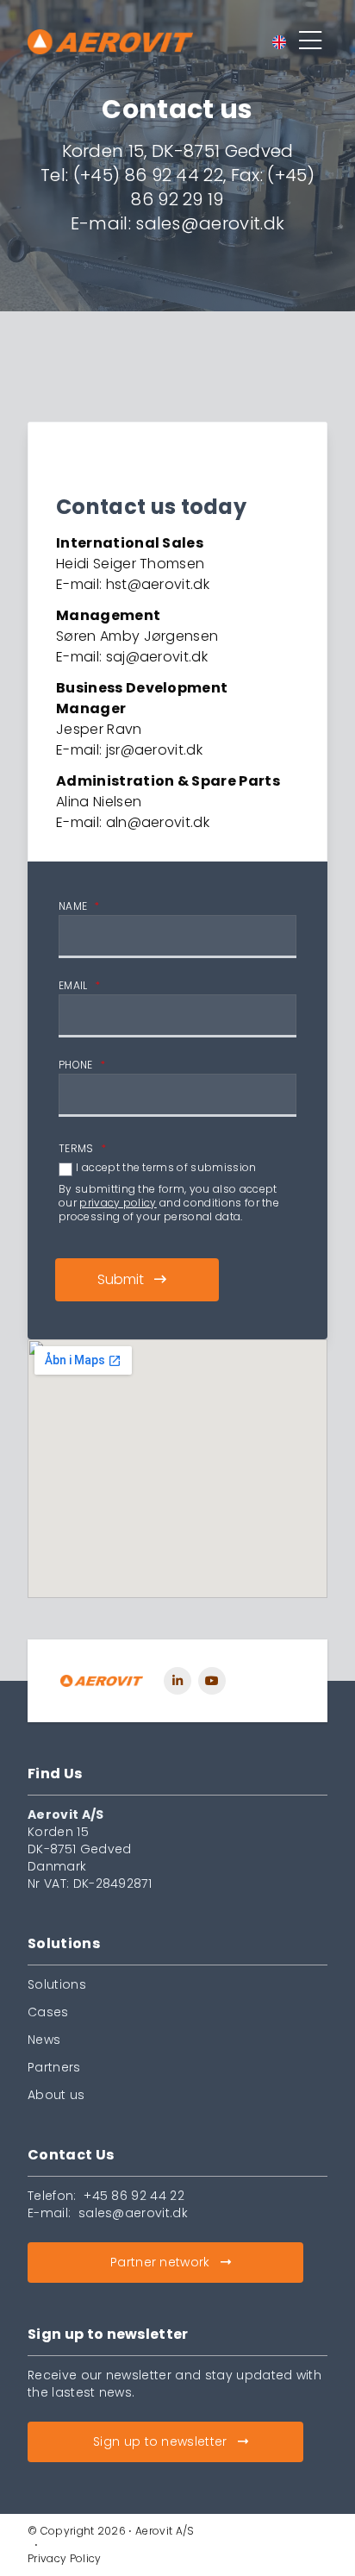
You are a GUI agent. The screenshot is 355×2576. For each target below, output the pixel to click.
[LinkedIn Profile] (177, 1681)
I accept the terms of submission (166, 1168)
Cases (48, 2012)
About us (56, 2095)
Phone (82, 1065)
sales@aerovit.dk (133, 2213)
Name (79, 906)
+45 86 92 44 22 (134, 2196)
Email (79, 986)
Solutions (57, 1984)
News (44, 2040)
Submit (121, 1279)
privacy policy (118, 1203)
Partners (54, 2067)
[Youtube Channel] (212, 1681)
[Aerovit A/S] (102, 1681)
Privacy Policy (64, 2558)
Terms (82, 1148)
